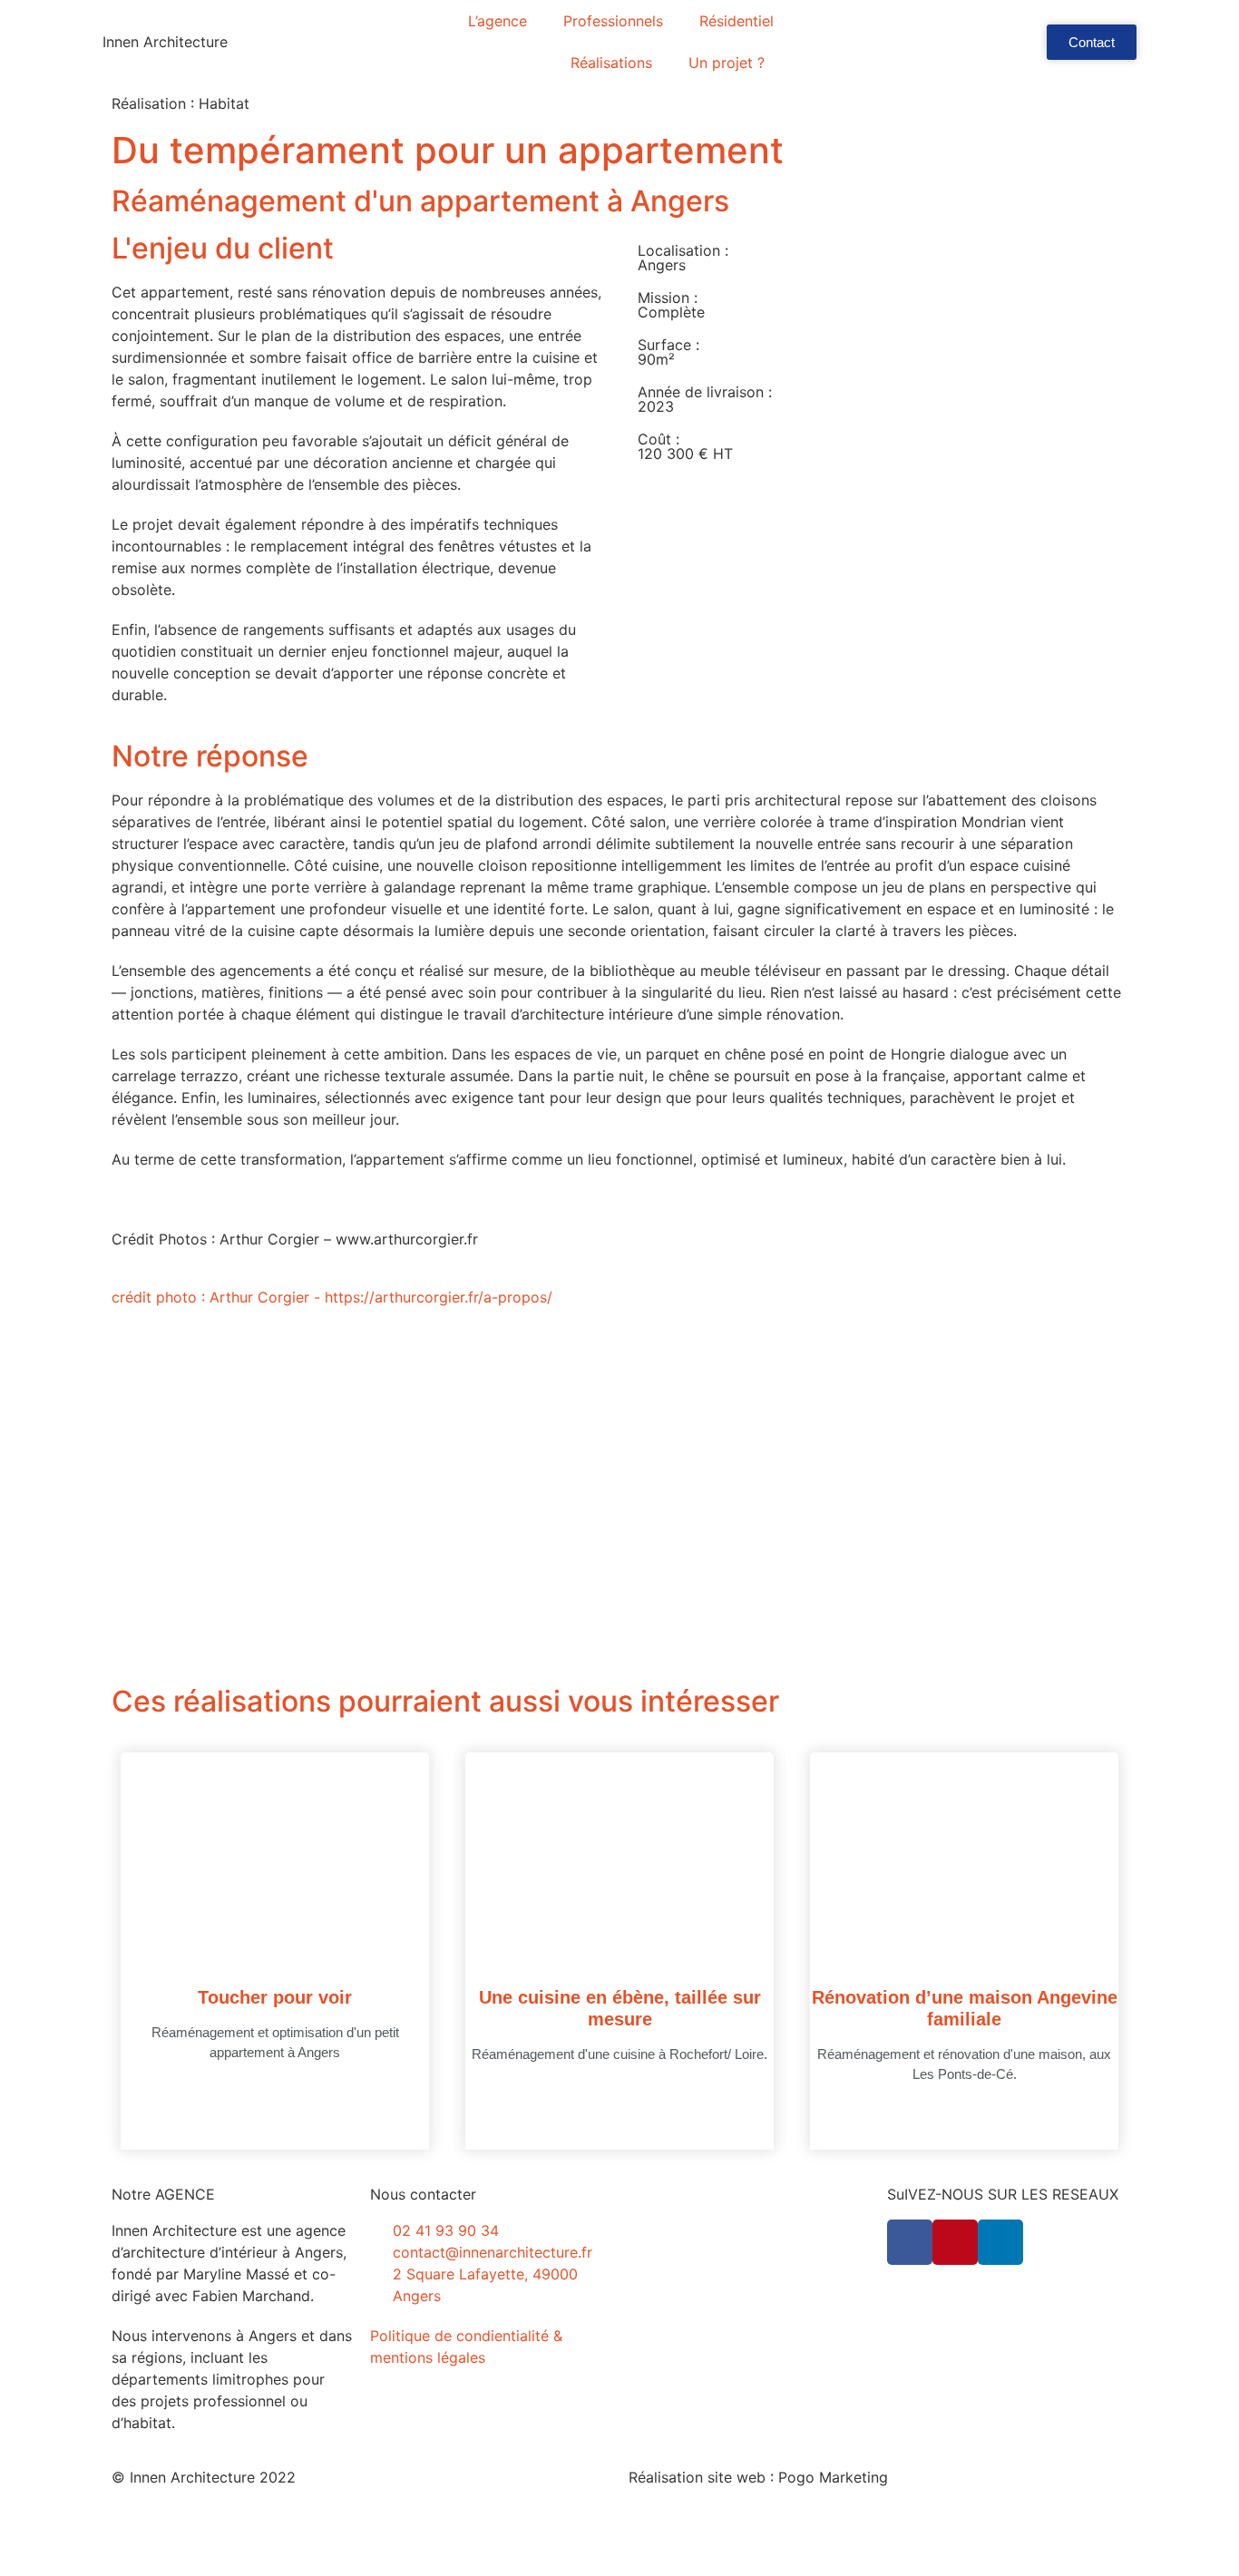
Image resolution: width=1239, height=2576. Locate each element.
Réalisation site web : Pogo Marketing (758, 2477)
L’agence (498, 21)
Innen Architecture (165, 42)
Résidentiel (737, 21)
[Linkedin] (1000, 2242)
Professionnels (613, 21)
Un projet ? (727, 63)
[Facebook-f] (910, 2242)
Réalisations (611, 63)
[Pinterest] (955, 2242)
